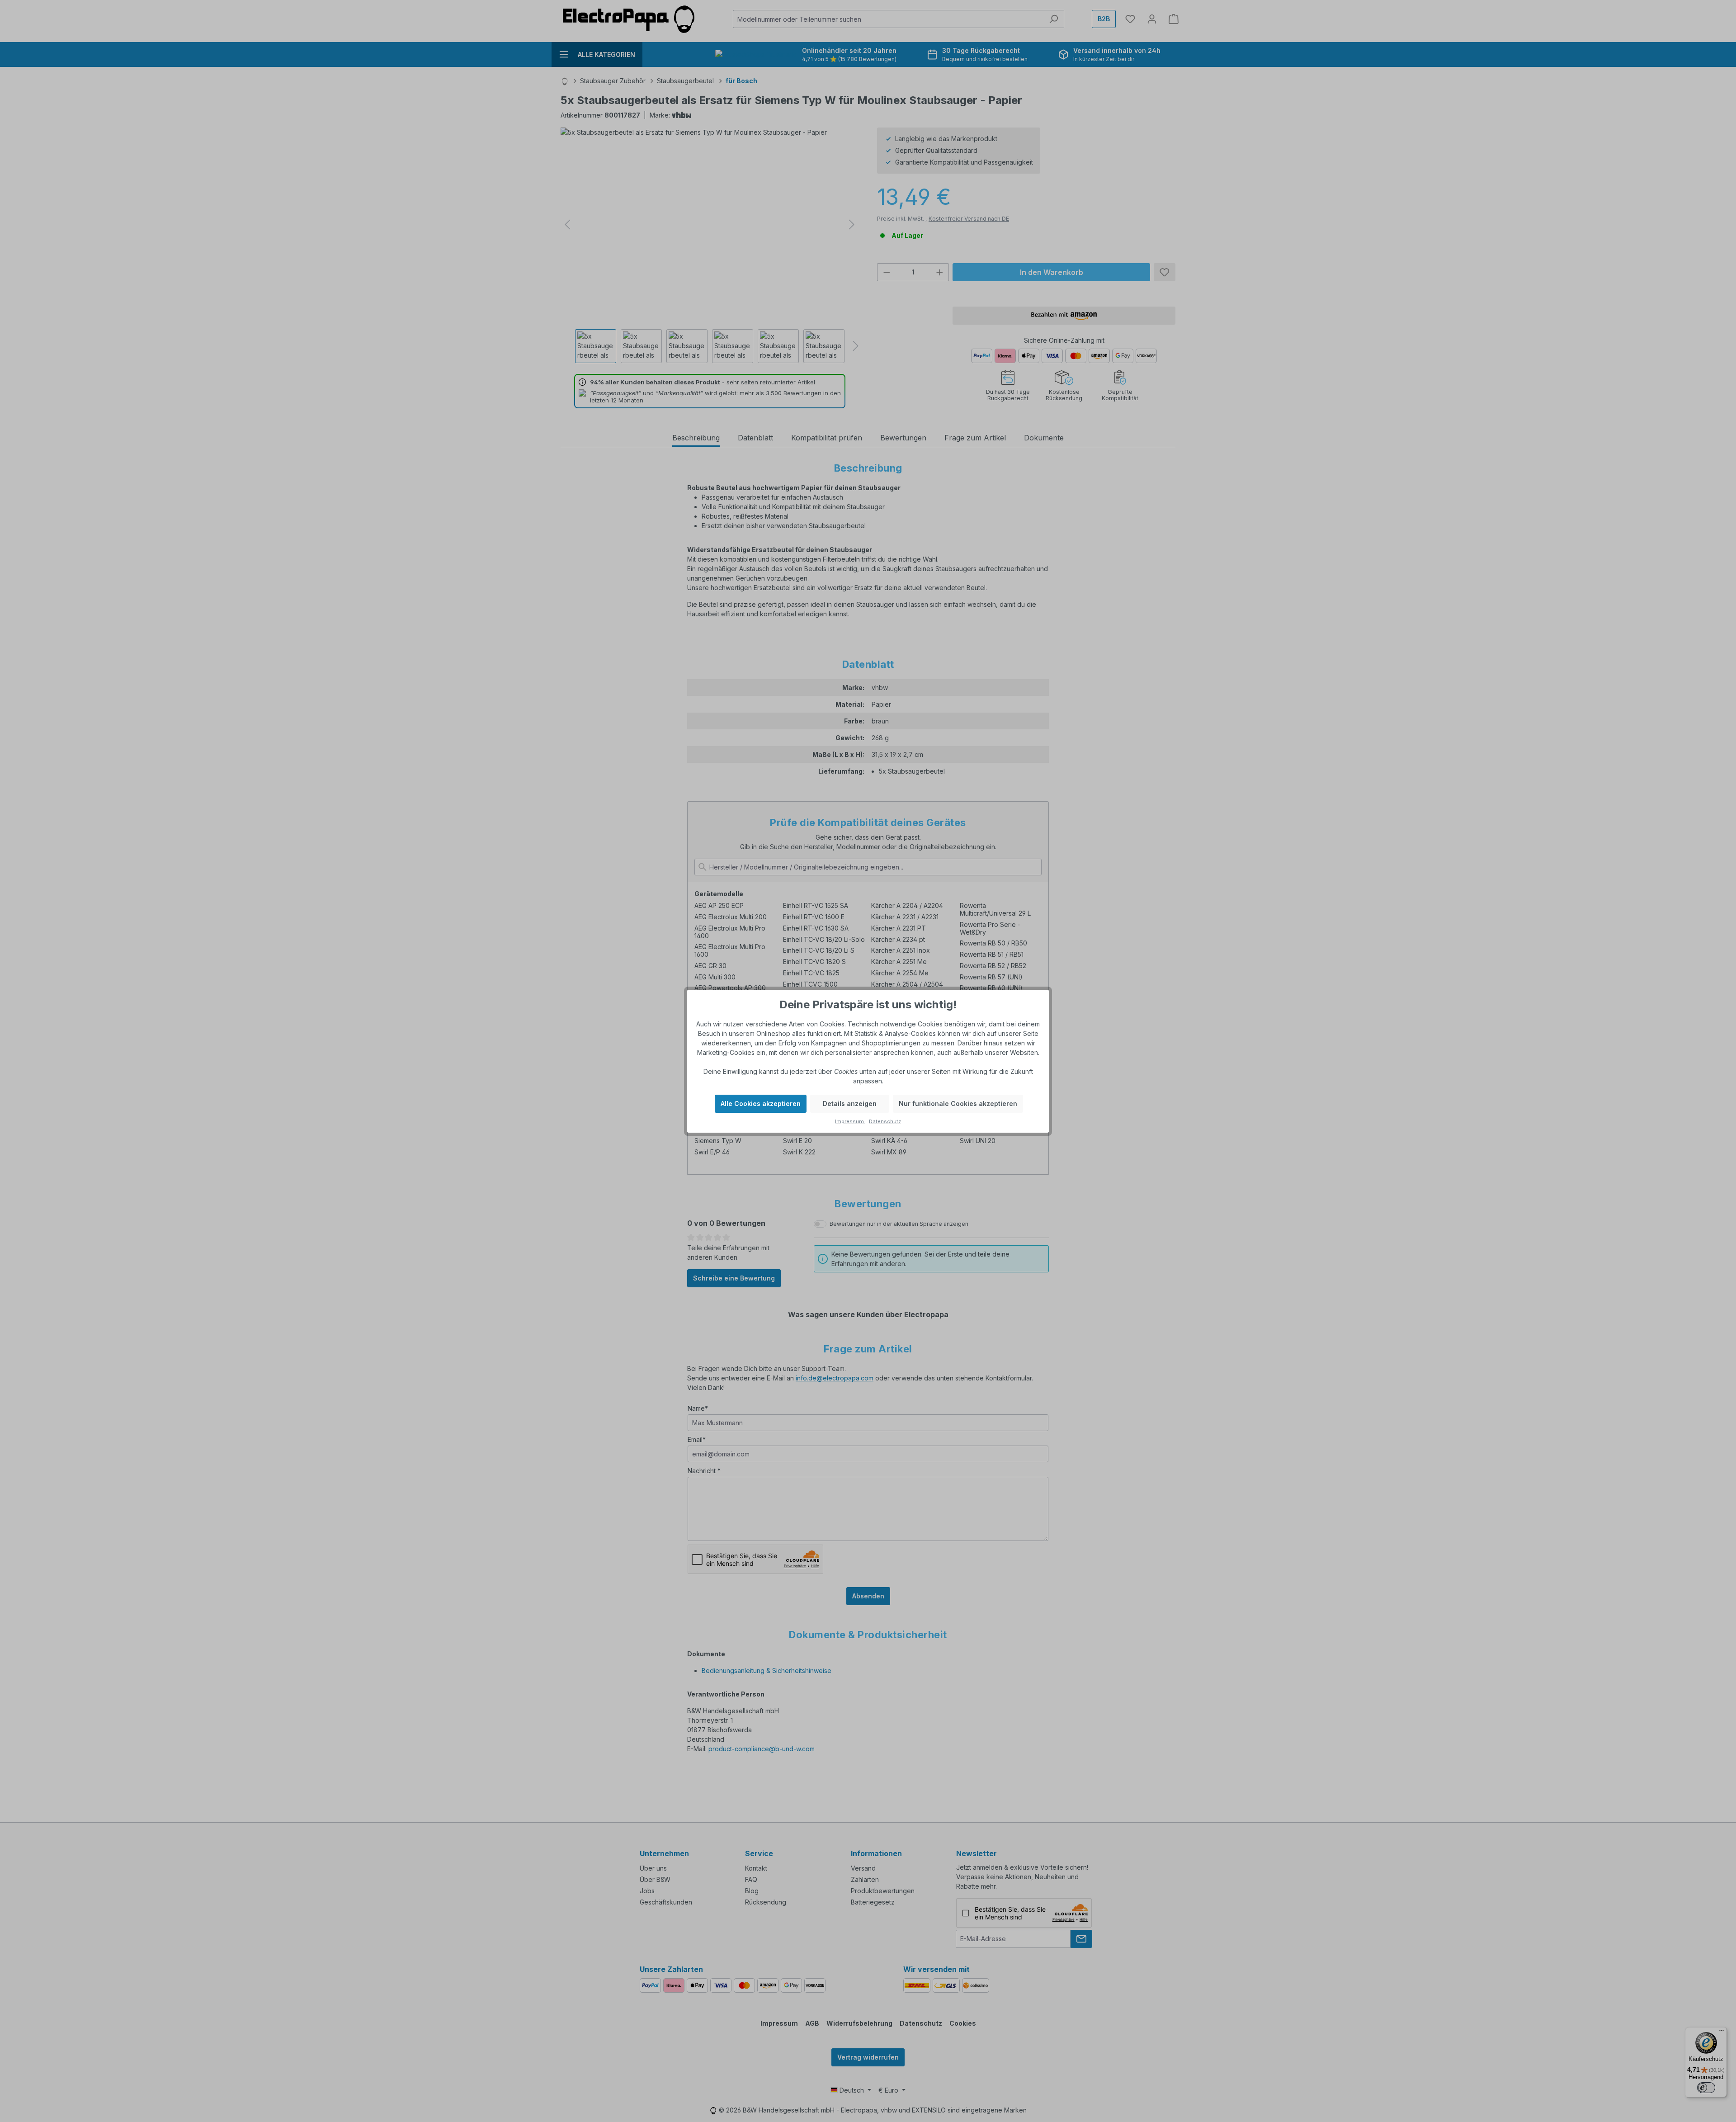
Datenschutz (885, 1121)
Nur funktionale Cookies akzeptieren (958, 1104)
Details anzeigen (850, 1104)
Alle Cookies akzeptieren (761, 1104)
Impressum (850, 1121)
